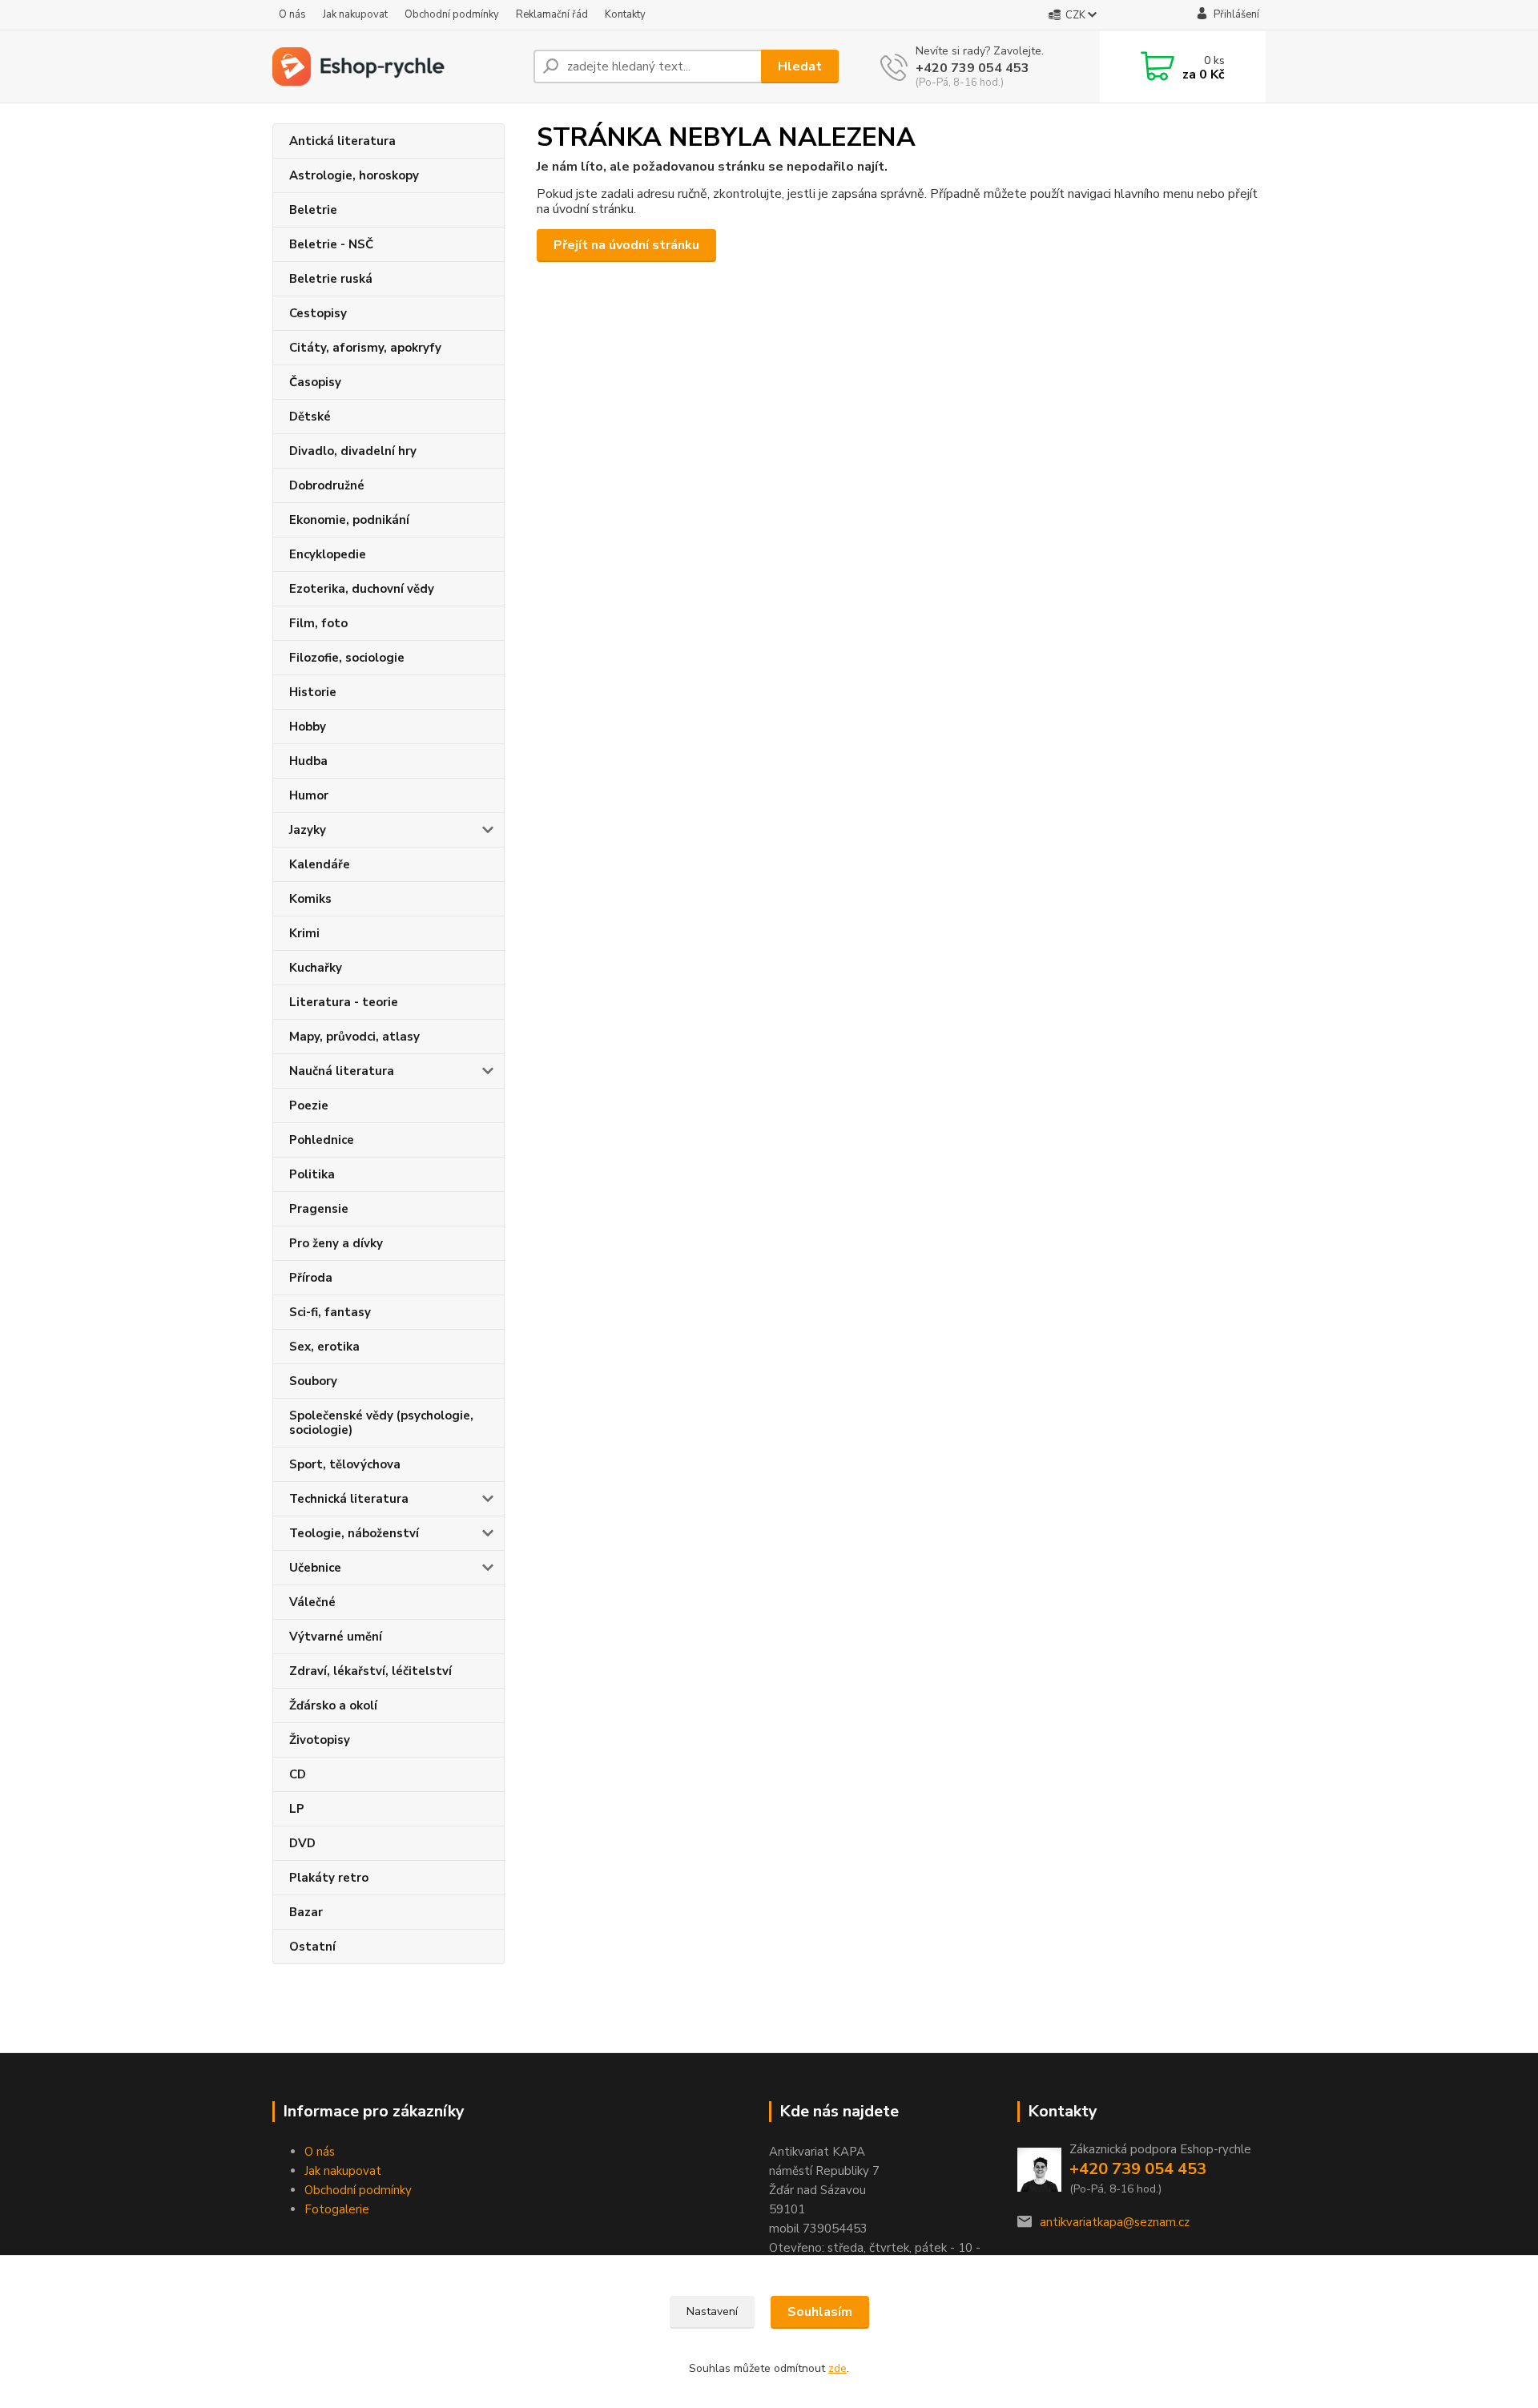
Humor (309, 795)
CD (298, 1774)
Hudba (308, 761)
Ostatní (312, 1947)
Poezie (309, 1105)
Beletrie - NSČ (331, 244)
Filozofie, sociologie (347, 658)
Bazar (306, 1912)
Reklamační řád (552, 14)
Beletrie (313, 210)
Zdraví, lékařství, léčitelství (370, 1671)
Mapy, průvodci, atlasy (354, 1037)
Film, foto (318, 623)
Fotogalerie (337, 2209)
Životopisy (320, 1740)
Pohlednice (322, 1140)
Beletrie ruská (331, 279)
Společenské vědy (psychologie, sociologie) (381, 1423)
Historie (313, 692)
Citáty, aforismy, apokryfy (365, 348)
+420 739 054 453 (972, 68)
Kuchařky (316, 968)
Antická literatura (342, 141)
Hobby (308, 727)
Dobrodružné (327, 485)
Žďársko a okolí (333, 1705)
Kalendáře (320, 864)
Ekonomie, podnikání (349, 520)
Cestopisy (318, 313)
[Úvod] (397, 66)
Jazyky (308, 830)
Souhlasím (820, 2312)
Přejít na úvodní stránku (626, 245)
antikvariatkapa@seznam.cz (1115, 2222)
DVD (302, 1843)
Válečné (312, 1602)
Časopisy (315, 382)
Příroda (311, 1278)
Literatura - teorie (344, 1002)
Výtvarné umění (336, 1637)
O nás (292, 14)
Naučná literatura (342, 1071)
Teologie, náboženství (354, 1533)
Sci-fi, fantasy (330, 1312)
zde (837, 2368)
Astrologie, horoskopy (354, 175)
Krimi (304, 933)
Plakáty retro (329, 1878)
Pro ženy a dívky (336, 1243)
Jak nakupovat (355, 14)
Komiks (310, 899)
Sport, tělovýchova (345, 1464)
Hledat (800, 66)
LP (297, 1809)
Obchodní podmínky (452, 14)
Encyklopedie (328, 554)
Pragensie (319, 1209)
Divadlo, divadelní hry (353, 451)
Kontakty (625, 14)
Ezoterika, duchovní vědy (362, 589)
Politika (312, 1174)
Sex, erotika (324, 1347)
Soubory (313, 1381)
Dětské (310, 417)
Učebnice (315, 1568)
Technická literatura (349, 1499)
